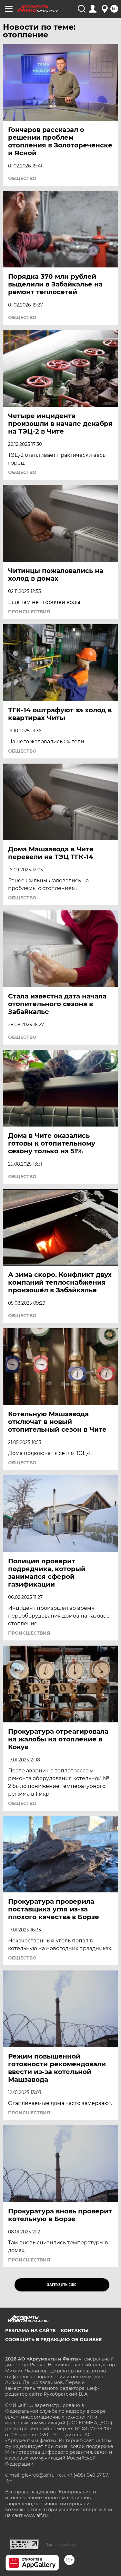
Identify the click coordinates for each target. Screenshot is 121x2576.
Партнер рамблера (61, 2545)
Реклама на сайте (30, 2330)
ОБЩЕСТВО (22, 178)
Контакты (75, 2330)
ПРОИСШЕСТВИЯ (29, 612)
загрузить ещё (62, 2285)
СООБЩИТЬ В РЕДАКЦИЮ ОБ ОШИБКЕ (53, 2340)
